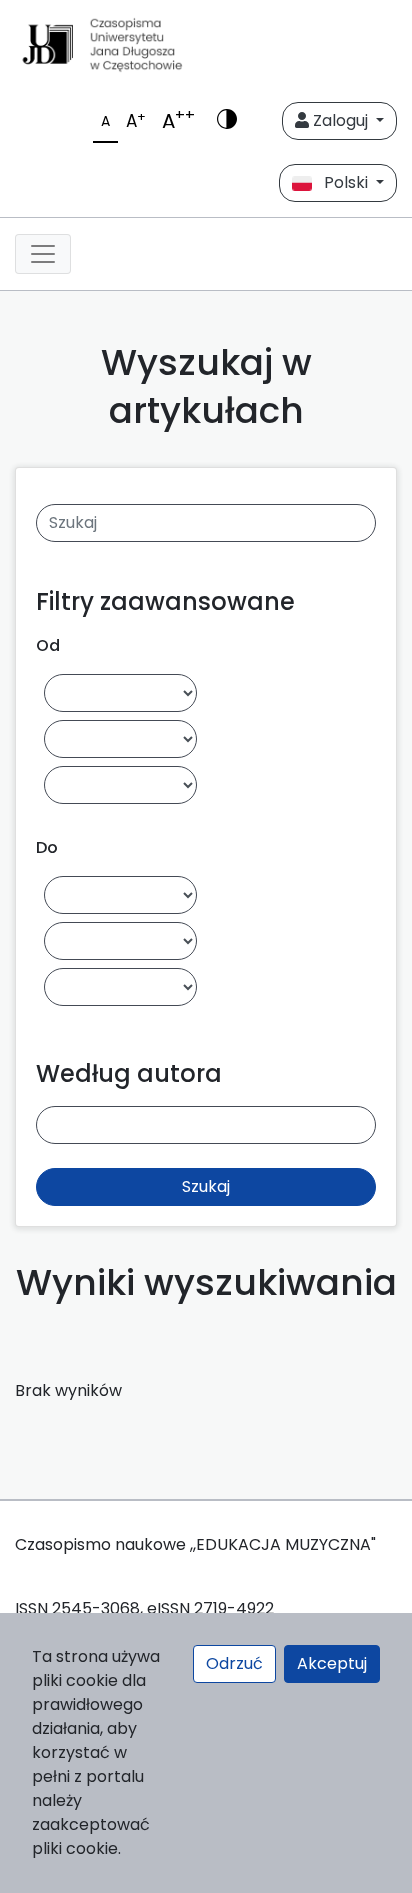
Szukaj (206, 1186)
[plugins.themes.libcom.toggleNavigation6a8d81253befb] (43, 254)
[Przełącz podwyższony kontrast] (227, 121)
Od (48, 645)
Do (47, 847)
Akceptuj (332, 1663)
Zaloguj (340, 120)
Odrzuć (234, 1663)
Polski (342, 182)
